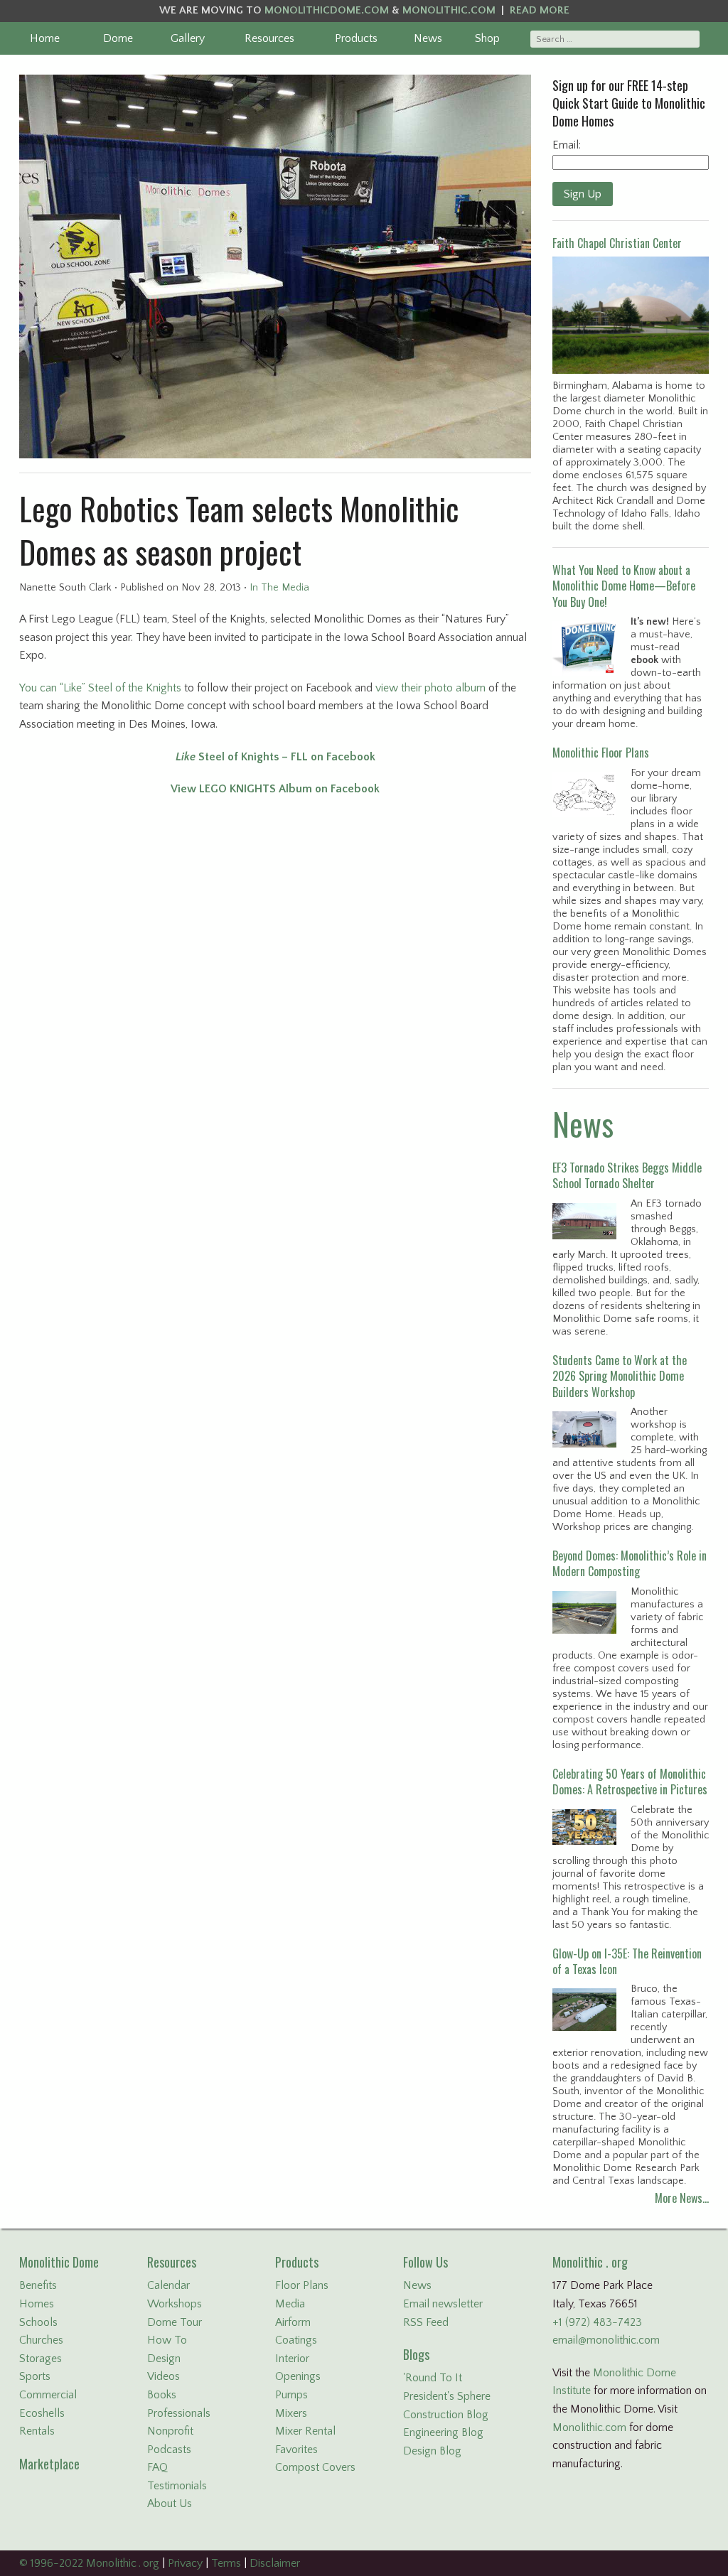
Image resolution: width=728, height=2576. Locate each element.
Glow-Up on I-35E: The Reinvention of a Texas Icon (627, 1961)
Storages (41, 2359)
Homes (37, 2304)
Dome (118, 38)
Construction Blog (446, 2415)
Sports (35, 2376)
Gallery (188, 38)
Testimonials (177, 2486)
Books (162, 2395)
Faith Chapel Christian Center (617, 243)
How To (167, 2340)
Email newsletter (443, 2304)
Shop (487, 38)
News (428, 38)
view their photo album (430, 688)
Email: (567, 145)
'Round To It (433, 2378)
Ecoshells (42, 2413)
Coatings (296, 2340)
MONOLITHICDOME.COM (327, 10)
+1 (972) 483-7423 (597, 2322)
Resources (269, 38)
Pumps (291, 2395)
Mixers (291, 2413)
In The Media (279, 588)
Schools (38, 2322)
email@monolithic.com (606, 2340)
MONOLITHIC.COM (449, 10)
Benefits (38, 2285)
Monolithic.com (589, 2427)
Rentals (37, 2431)
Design (164, 2359)
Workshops (175, 2304)
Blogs (416, 2354)
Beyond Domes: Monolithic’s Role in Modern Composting (630, 1563)
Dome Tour (175, 2322)
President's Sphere (447, 2396)
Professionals (179, 2413)
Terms (226, 2563)
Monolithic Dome (59, 2262)
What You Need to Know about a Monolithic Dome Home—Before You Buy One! (624, 586)
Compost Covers (315, 2467)
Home (45, 38)
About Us (170, 2504)
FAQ (157, 2467)
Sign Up (583, 194)
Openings (298, 2376)
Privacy (185, 2563)
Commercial (48, 2395)
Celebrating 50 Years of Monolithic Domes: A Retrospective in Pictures (630, 1782)
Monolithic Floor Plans (601, 753)
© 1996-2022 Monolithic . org (89, 2563)
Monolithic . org (590, 2262)
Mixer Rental (305, 2431)
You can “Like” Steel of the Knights (100, 688)
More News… (682, 2198)
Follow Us (425, 2262)
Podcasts (169, 2450)
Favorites (296, 2450)
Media (290, 2304)
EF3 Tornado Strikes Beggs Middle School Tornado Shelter (627, 1175)
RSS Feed (426, 2322)
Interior (292, 2359)
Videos (164, 2376)
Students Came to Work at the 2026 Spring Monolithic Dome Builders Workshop (620, 1376)
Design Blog (432, 2451)
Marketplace (49, 2464)
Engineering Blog (443, 2432)
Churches (41, 2340)
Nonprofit (170, 2431)
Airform (293, 2322)
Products (356, 38)
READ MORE (540, 10)
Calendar (168, 2285)
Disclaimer (275, 2563)
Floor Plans (302, 2285)
